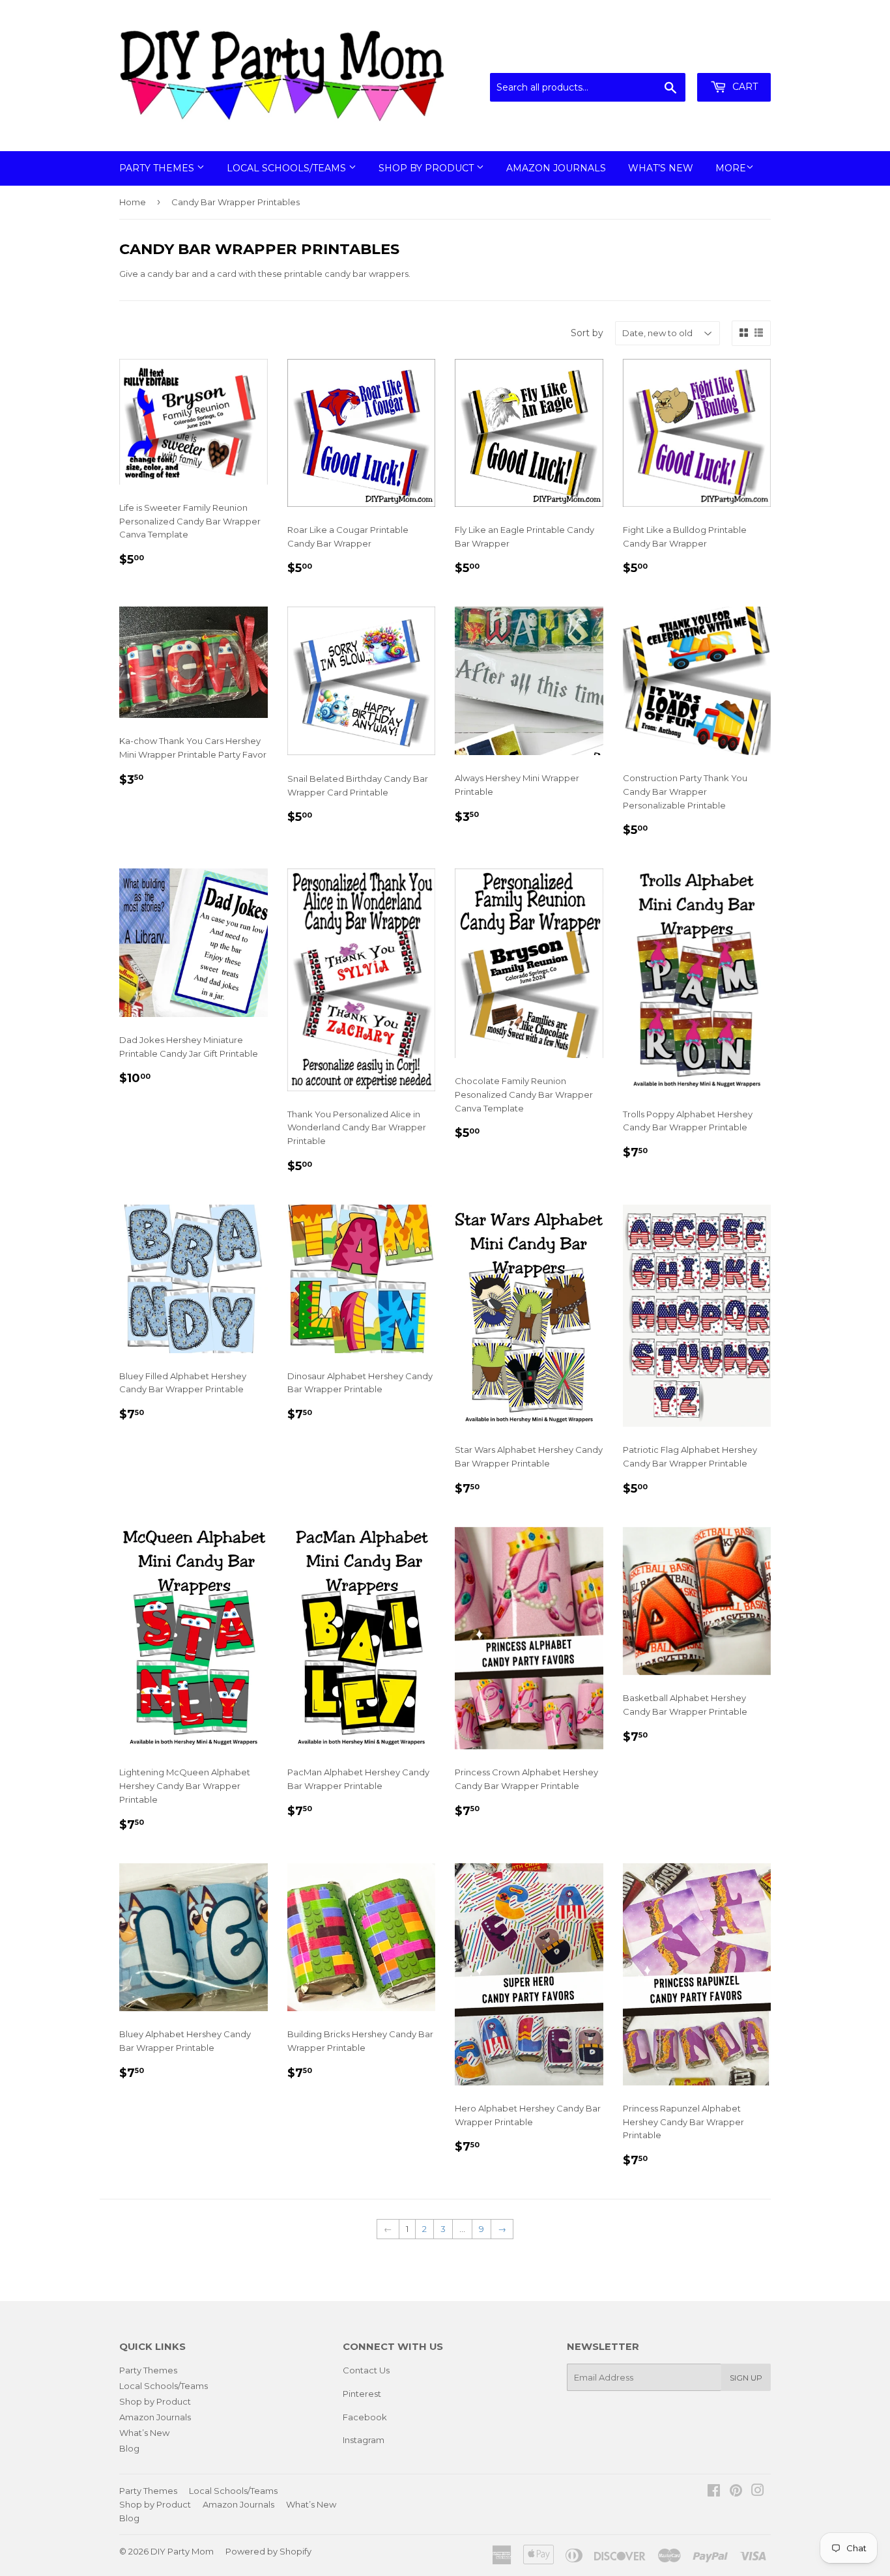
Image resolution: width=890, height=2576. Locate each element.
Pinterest (362, 2394)
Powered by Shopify (268, 2551)
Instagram (364, 2440)
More (731, 168)
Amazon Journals (556, 168)
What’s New (661, 168)
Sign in (663, 57)
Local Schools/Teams (288, 168)
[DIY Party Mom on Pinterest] (736, 2492)
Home (133, 202)
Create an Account (733, 57)
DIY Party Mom (182, 2551)
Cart (744, 87)
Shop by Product (427, 168)
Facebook (365, 2417)
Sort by (587, 333)
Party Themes (158, 168)
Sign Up (746, 2378)
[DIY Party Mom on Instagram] (758, 2492)
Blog (129, 2448)
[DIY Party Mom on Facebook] (714, 2492)
